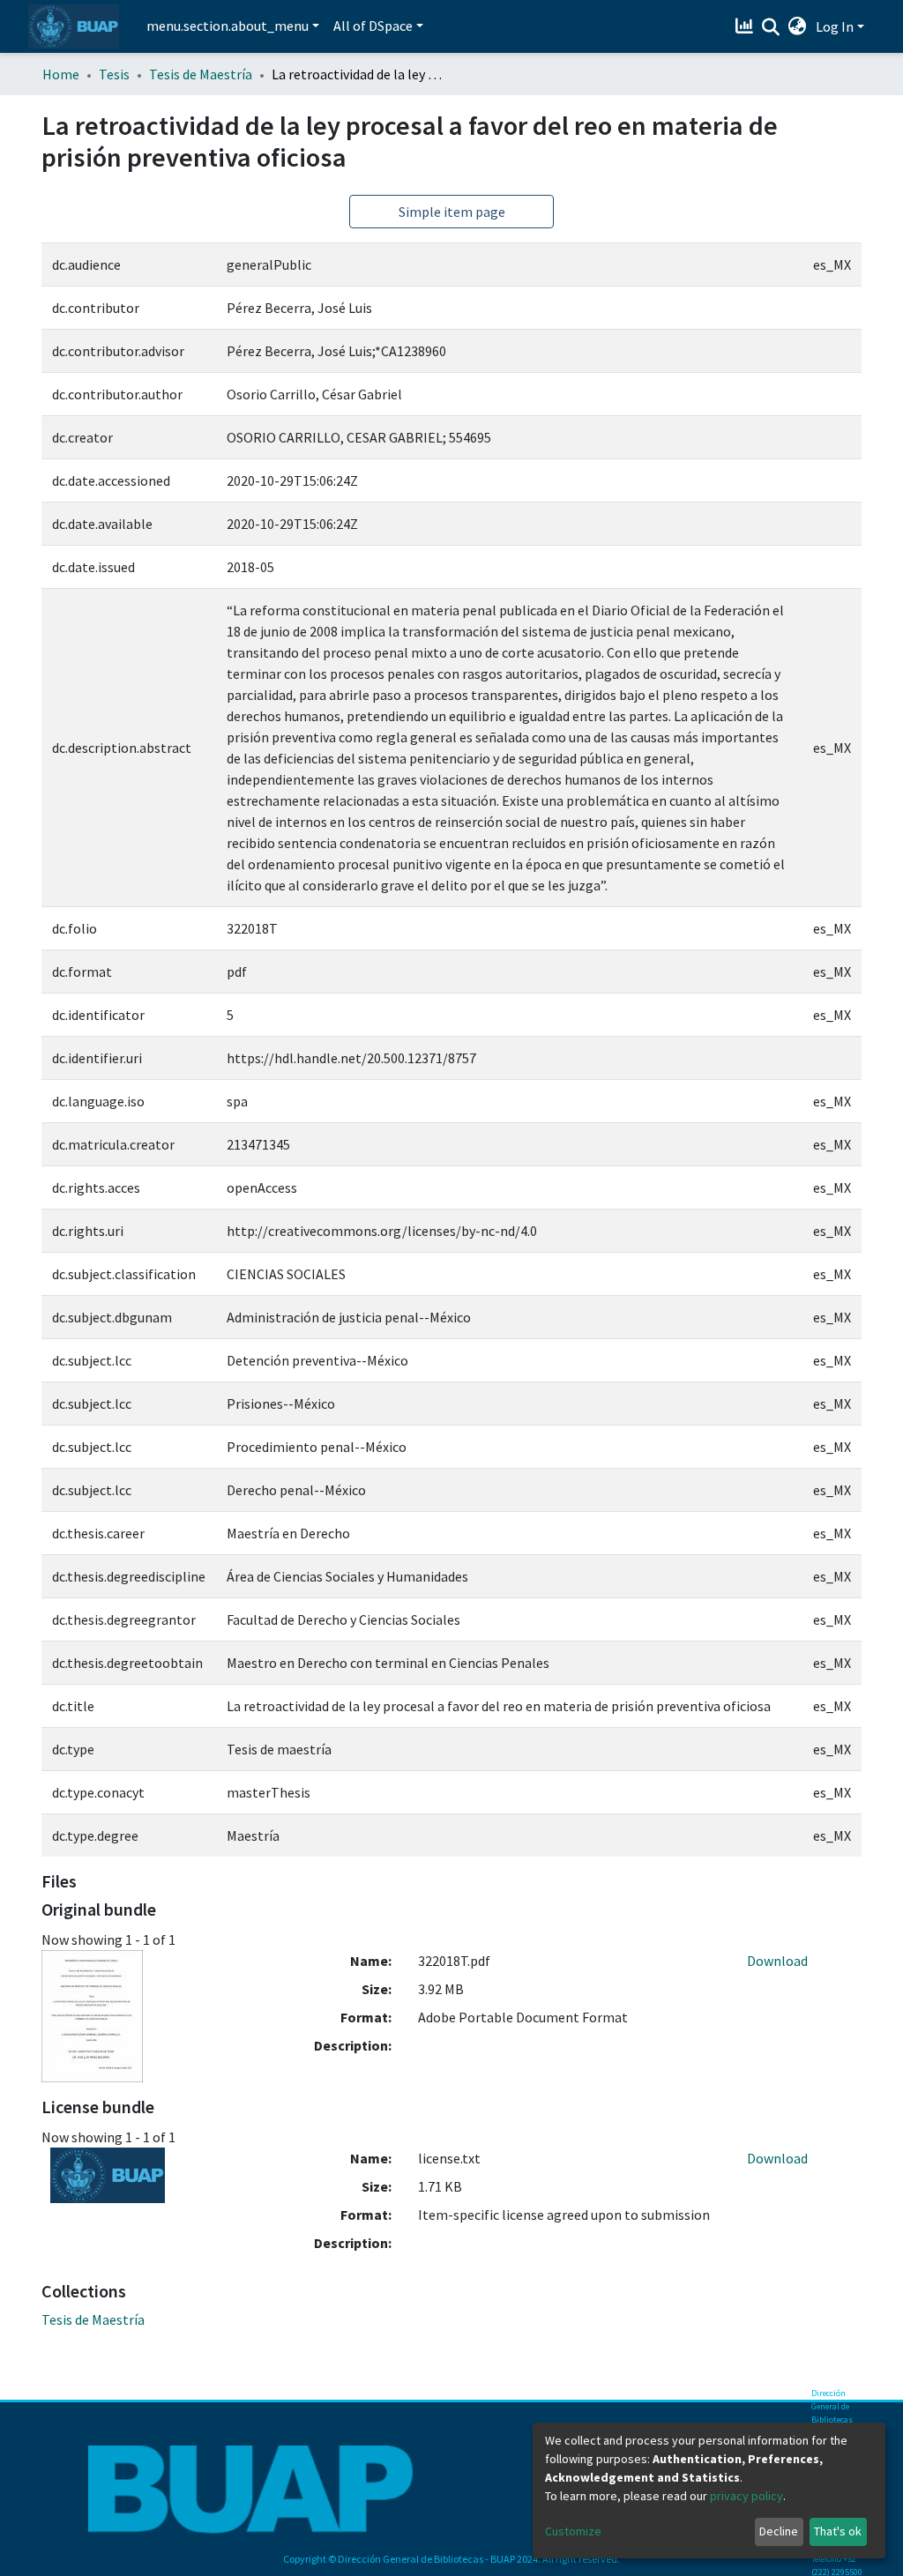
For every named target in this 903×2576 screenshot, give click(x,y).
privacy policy (746, 2496)
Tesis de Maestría (201, 74)
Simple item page (452, 212)
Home (61, 74)
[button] (798, 26)
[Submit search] (771, 27)
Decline (779, 2531)
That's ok (838, 2531)
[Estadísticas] (746, 26)
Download (777, 1961)
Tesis (114, 74)
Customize (573, 2531)
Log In (835, 26)
